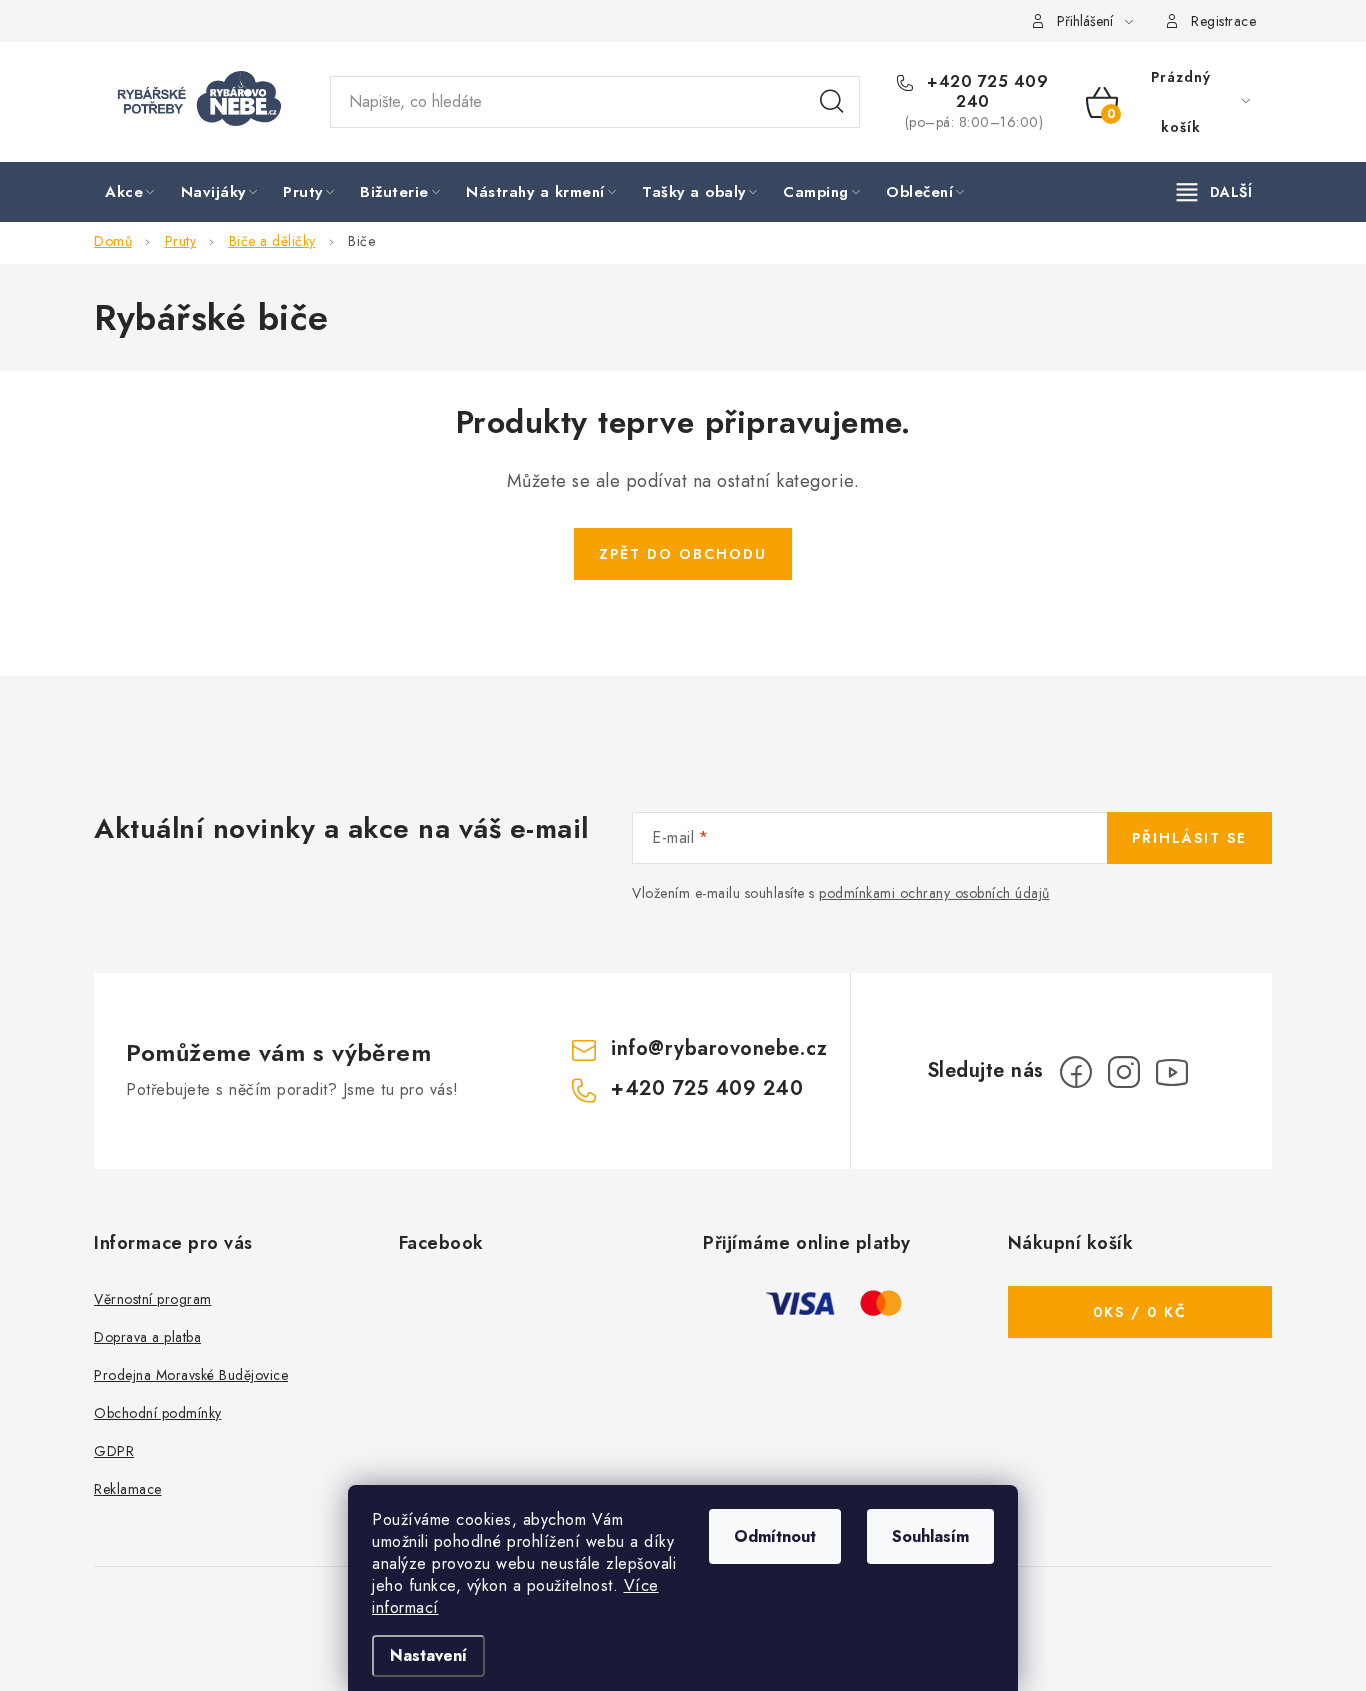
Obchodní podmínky (158, 1413)
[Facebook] (1076, 1072)
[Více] (1214, 192)
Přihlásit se (1189, 838)
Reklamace (128, 1489)
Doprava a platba (147, 1337)
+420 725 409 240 (985, 92)
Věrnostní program (153, 1299)
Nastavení (428, 1655)
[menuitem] (131, 193)
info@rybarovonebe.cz (719, 1048)
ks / (1140, 1312)
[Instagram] (1124, 1072)
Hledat (832, 102)
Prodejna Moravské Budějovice (191, 1375)
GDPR (114, 1451)
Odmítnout (775, 1536)
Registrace (1223, 21)
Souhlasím (930, 1536)
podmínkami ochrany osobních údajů (934, 893)
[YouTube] (1172, 1072)
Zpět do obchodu (683, 554)
